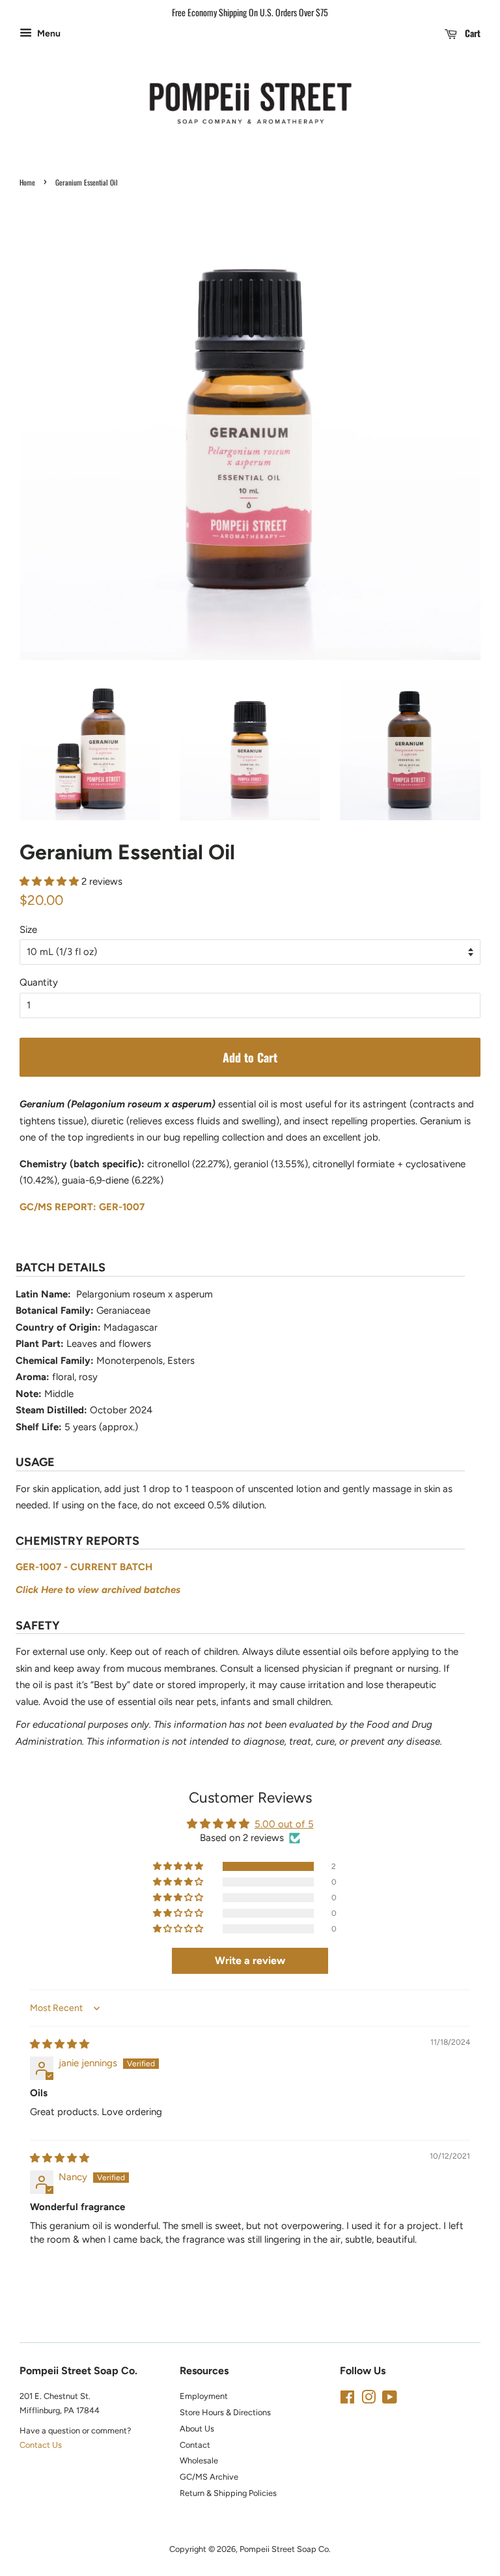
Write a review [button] (250, 1960)
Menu (48, 33)
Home (27, 182)
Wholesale (199, 2460)
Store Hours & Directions (225, 2412)
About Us (197, 2429)
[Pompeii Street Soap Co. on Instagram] (368, 2400)
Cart (471, 33)
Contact (195, 2445)
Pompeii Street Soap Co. (285, 2549)
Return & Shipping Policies (228, 2493)
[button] (50, 881)
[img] (60, 2044)
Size (28, 930)
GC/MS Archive (209, 2477)
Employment (204, 2396)
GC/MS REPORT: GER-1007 (82, 1207)
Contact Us (41, 2445)
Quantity (39, 982)
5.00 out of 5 (284, 1824)
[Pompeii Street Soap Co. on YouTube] (390, 2400)
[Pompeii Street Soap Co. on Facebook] (347, 2400)
